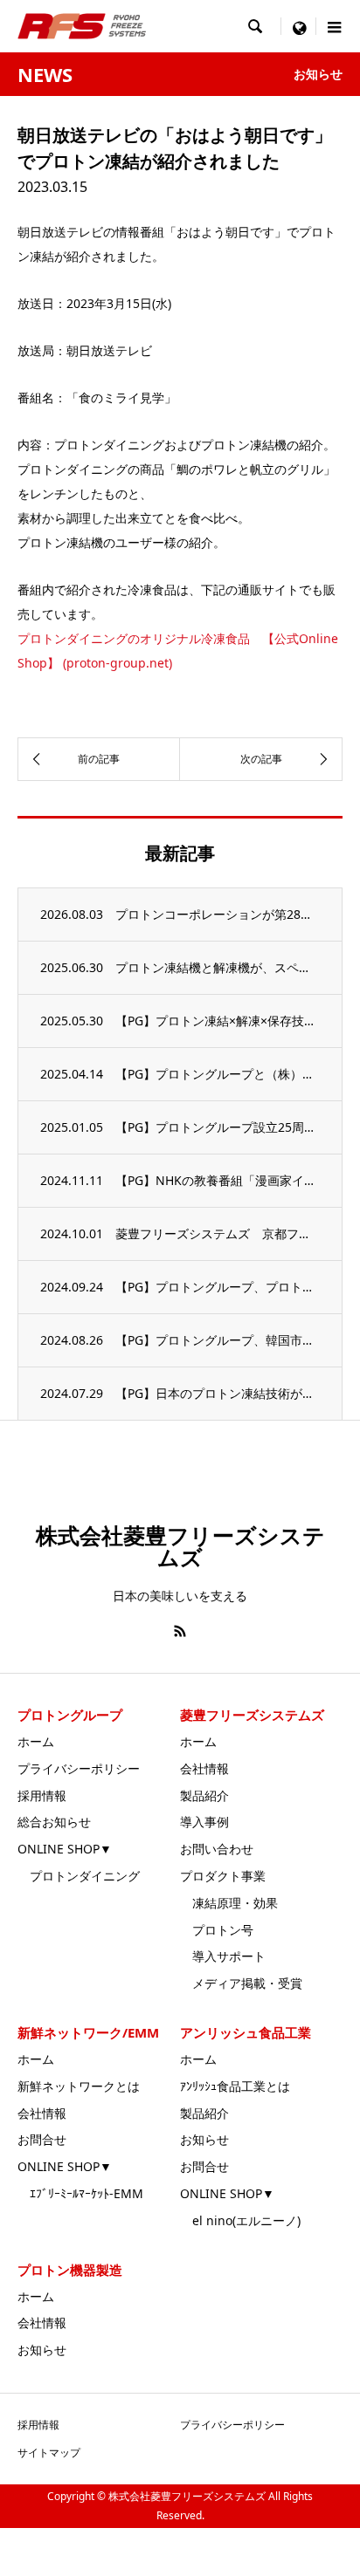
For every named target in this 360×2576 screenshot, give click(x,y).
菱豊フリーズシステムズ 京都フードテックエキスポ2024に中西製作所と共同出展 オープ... (218, 1233)
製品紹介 (204, 1795)
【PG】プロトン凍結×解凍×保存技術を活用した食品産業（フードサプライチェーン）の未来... (218, 1021)
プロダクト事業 (223, 1876)
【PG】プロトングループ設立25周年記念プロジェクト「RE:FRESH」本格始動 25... (218, 1127)
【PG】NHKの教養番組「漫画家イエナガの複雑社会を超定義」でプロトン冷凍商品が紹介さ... (218, 1180)
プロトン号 (217, 1930)
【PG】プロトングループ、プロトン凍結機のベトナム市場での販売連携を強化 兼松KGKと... (218, 1287)
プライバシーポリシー (79, 1768)
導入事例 (204, 1822)
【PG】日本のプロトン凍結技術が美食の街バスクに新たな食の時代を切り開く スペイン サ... (218, 1393)
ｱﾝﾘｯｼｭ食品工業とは (235, 2086)
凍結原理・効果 (229, 1903)
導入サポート (223, 1956)
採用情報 (42, 1795)
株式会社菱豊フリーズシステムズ (180, 1546)
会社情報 (204, 1768)
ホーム (36, 1741)
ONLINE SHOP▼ (65, 1849)
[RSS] (180, 1631)
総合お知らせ (54, 1822)
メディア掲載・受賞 (241, 1983)
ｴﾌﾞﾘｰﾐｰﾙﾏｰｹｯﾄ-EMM (80, 2193)
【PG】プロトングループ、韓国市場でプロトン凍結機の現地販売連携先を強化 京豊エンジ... (218, 1340)
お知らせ (204, 2139)
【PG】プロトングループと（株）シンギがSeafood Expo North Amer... (218, 1074)
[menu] (299, 26)
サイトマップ (49, 2453)
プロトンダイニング (79, 1876)
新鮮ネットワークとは (79, 2086)
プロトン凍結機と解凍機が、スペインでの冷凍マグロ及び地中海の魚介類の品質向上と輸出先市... (218, 967)
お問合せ (42, 2139)
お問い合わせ (217, 1849)
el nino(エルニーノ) (240, 2220)
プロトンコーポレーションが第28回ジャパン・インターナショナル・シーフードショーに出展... (218, 914)
